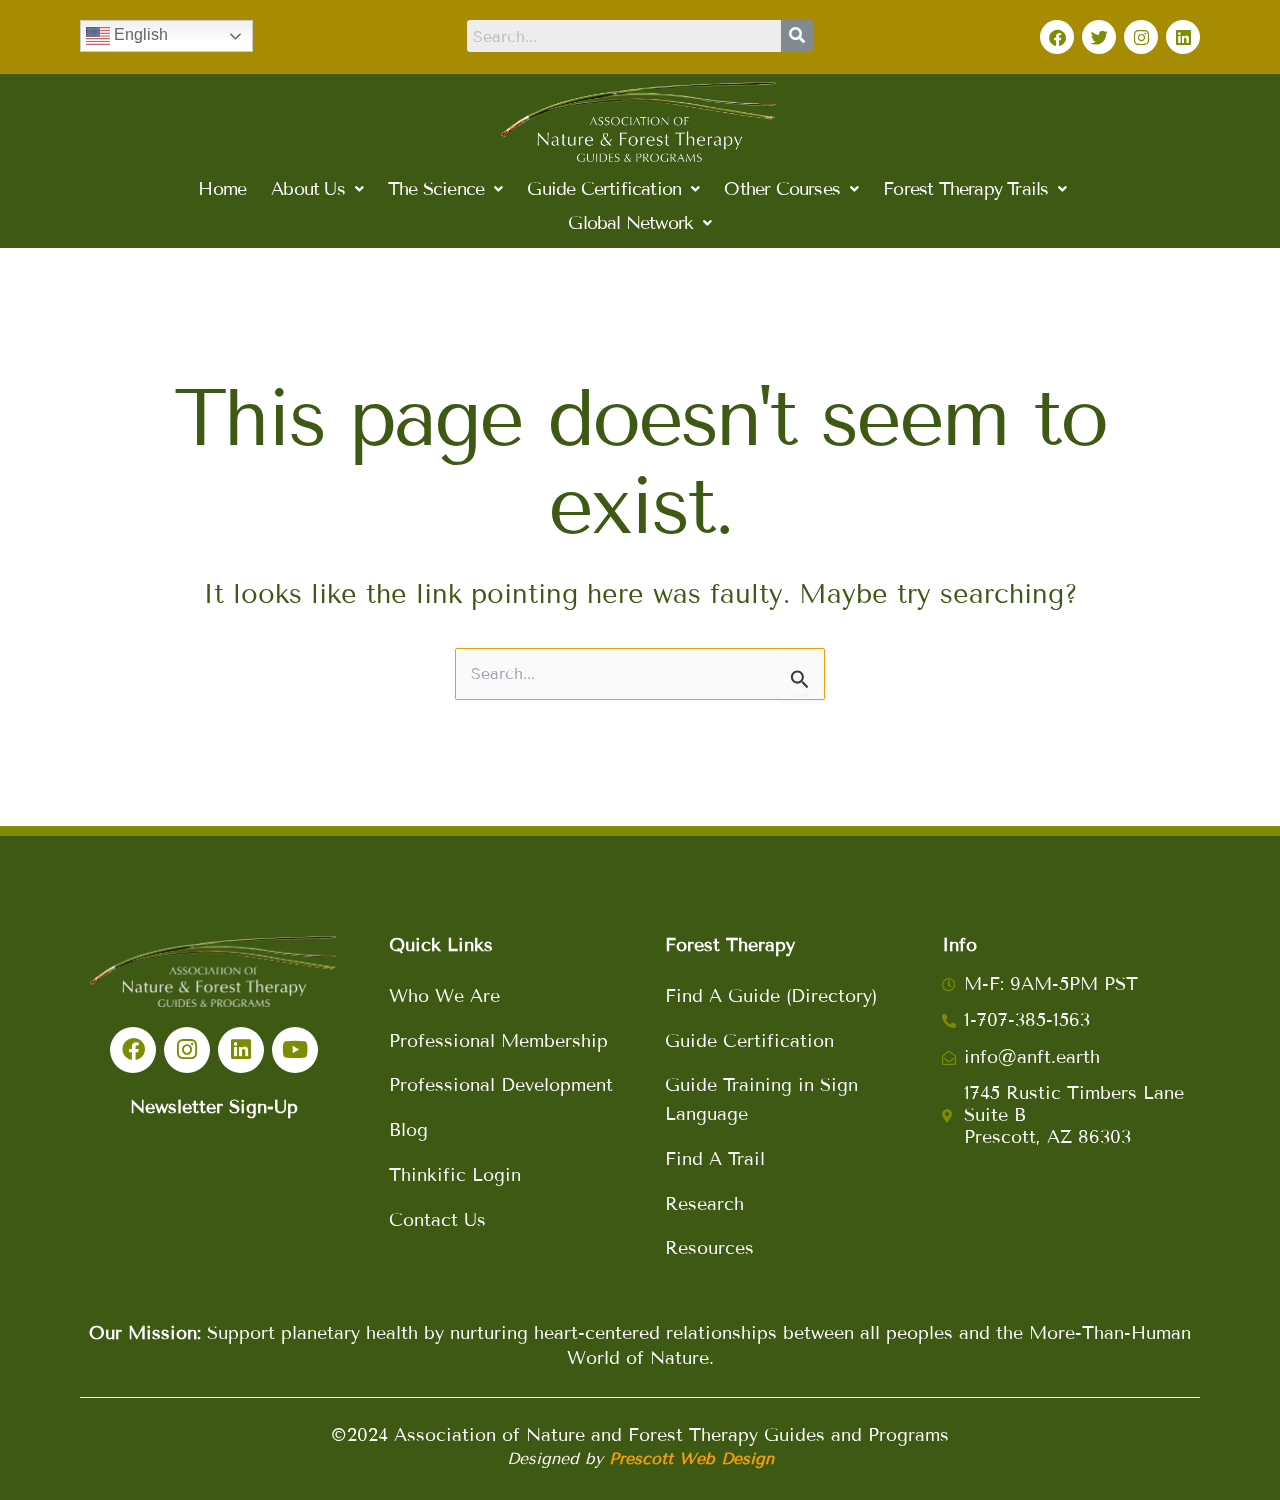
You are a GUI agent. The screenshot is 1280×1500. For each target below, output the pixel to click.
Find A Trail (715, 1159)
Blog (408, 1130)
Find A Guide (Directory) (771, 996)
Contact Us (437, 1220)
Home (222, 189)
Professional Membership (498, 1041)
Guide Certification (749, 1041)
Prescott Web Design (691, 1458)
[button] (317, 189)
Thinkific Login (455, 1175)
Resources (709, 1248)
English (139, 34)
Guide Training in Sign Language (761, 1099)
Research (704, 1204)
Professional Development (501, 1085)
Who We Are (444, 996)
